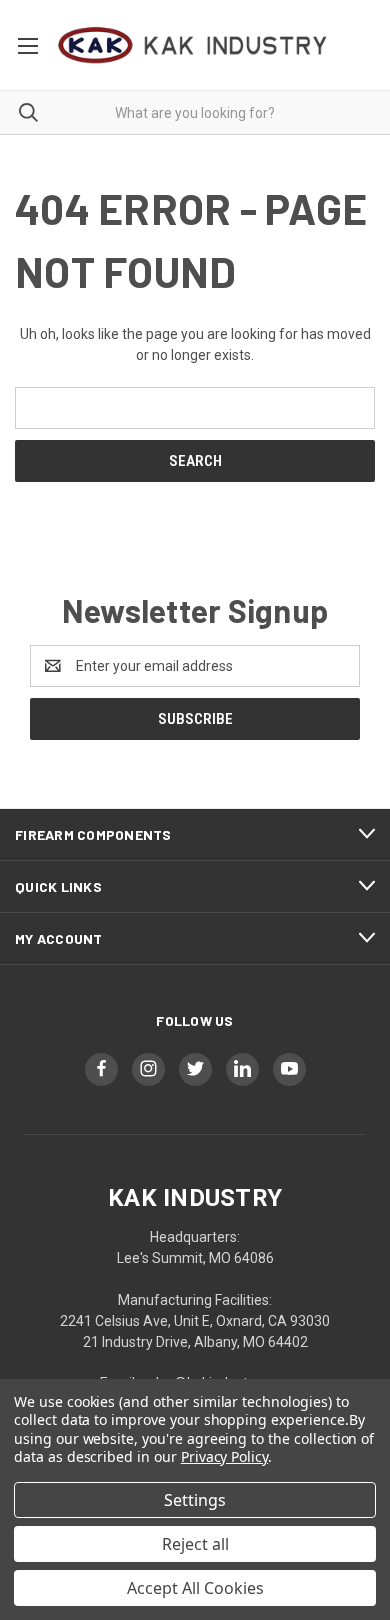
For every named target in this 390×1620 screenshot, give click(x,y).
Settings (195, 1500)
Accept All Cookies (195, 1588)
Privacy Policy (224, 1456)
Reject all (195, 1544)
